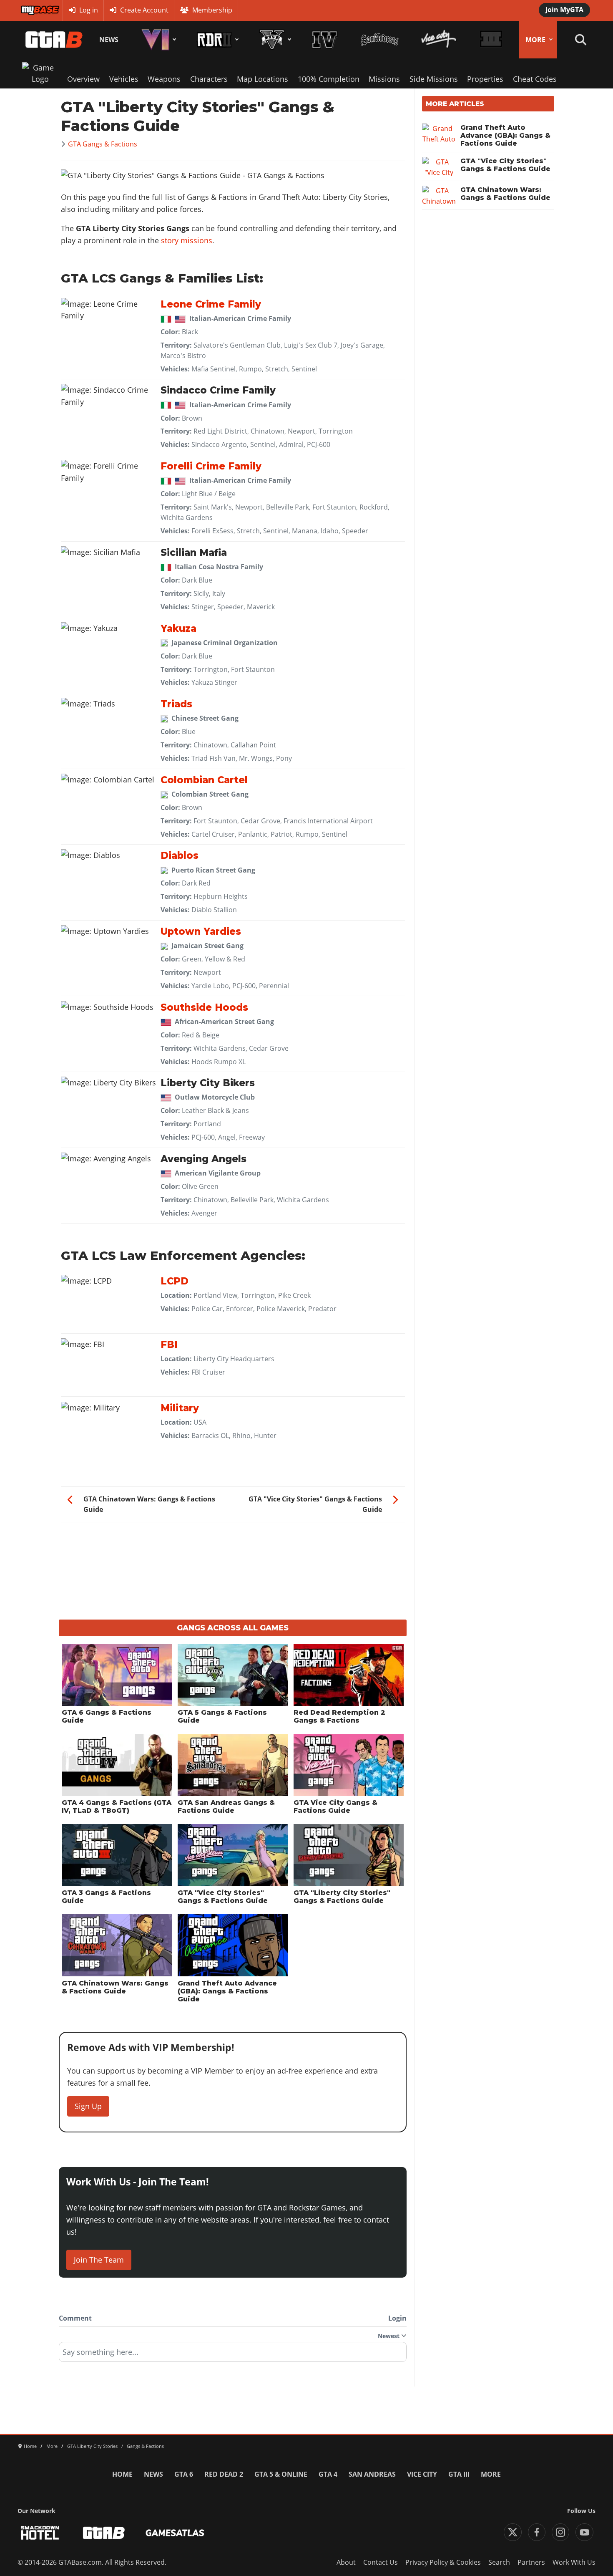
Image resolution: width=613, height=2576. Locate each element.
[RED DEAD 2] (216, 40)
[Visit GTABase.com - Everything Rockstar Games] (104, 2533)
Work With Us (574, 2562)
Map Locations (263, 79)
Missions (384, 79)
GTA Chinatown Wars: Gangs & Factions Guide (505, 194)
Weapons (164, 79)
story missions (187, 240)
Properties (485, 79)
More (535, 40)
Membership (212, 10)
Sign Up (88, 2106)
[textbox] (233, 2355)
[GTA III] (491, 40)
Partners (531, 2562)
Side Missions (434, 79)
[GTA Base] (54, 40)
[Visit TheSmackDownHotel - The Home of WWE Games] (40, 2533)
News (109, 40)
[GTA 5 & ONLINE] (274, 40)
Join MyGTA (564, 10)
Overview (83, 79)
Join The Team (99, 2260)
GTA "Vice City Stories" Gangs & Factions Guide (505, 165)
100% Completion (329, 79)
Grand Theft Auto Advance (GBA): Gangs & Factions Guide (505, 135)
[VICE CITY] (439, 40)
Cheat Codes (535, 79)
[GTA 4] (325, 40)
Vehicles (124, 79)
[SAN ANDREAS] (379, 40)
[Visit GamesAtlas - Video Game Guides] (175, 2533)
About (346, 2562)
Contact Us (381, 2562)
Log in (89, 10)
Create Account (144, 10)
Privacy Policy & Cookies (443, 2562)
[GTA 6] (157, 40)
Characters (209, 79)
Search (499, 2562)
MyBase (33, 10)
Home (122, 2474)
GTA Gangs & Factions (103, 144)
